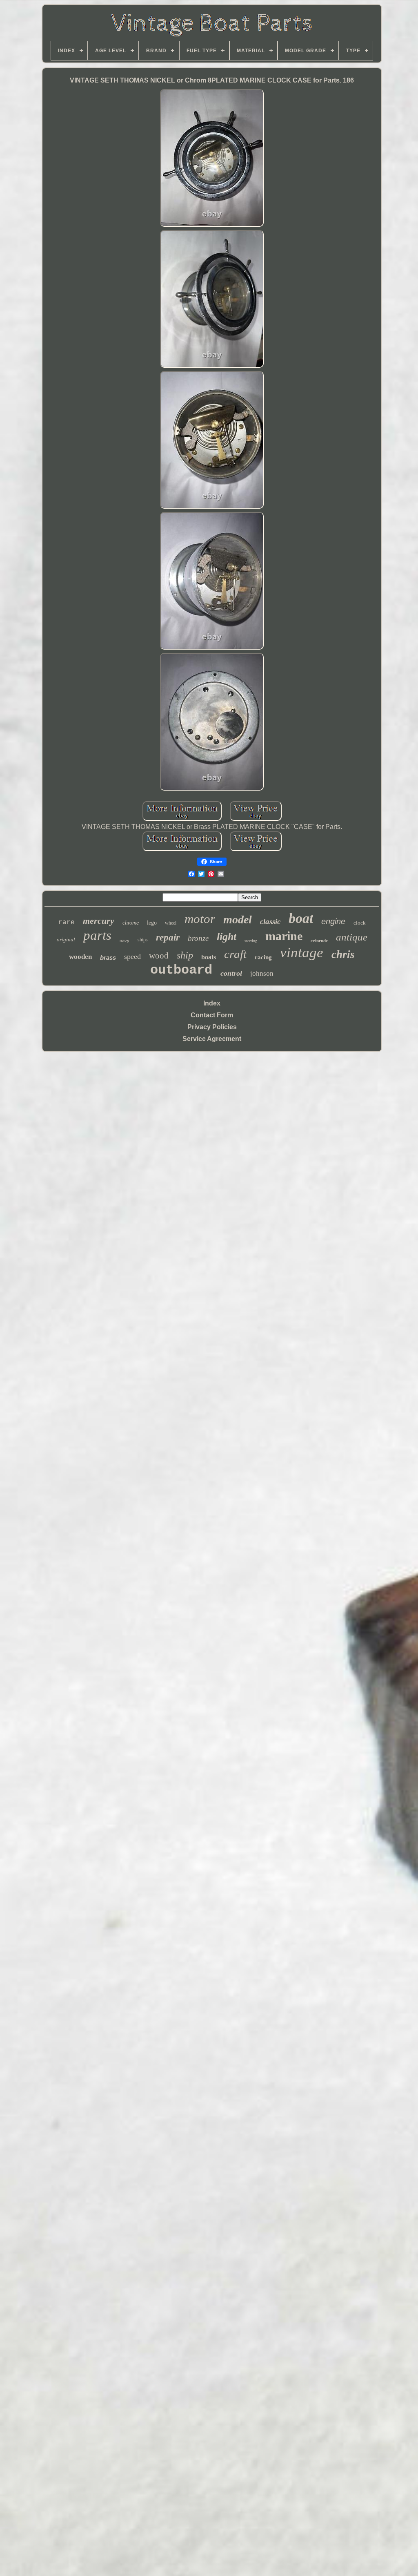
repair (168, 937)
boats (209, 957)
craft (235, 954)
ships (143, 940)
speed (132, 956)
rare (67, 923)
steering (251, 941)
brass (108, 957)
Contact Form (212, 1015)
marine (284, 936)
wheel (171, 923)
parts (97, 935)
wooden (80, 957)
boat (301, 918)
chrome (131, 923)
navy (125, 941)
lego (152, 923)
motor (200, 919)
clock (360, 923)
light (227, 937)
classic (270, 922)
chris (343, 954)
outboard (181, 970)
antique (352, 937)
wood (159, 956)
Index (212, 1003)
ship (185, 955)
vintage (302, 953)
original (66, 939)
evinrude (319, 941)
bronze (198, 938)
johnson (262, 973)
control (231, 973)
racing (263, 957)
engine (333, 921)
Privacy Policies (212, 1027)
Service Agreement (212, 1039)
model (238, 919)
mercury (99, 921)
